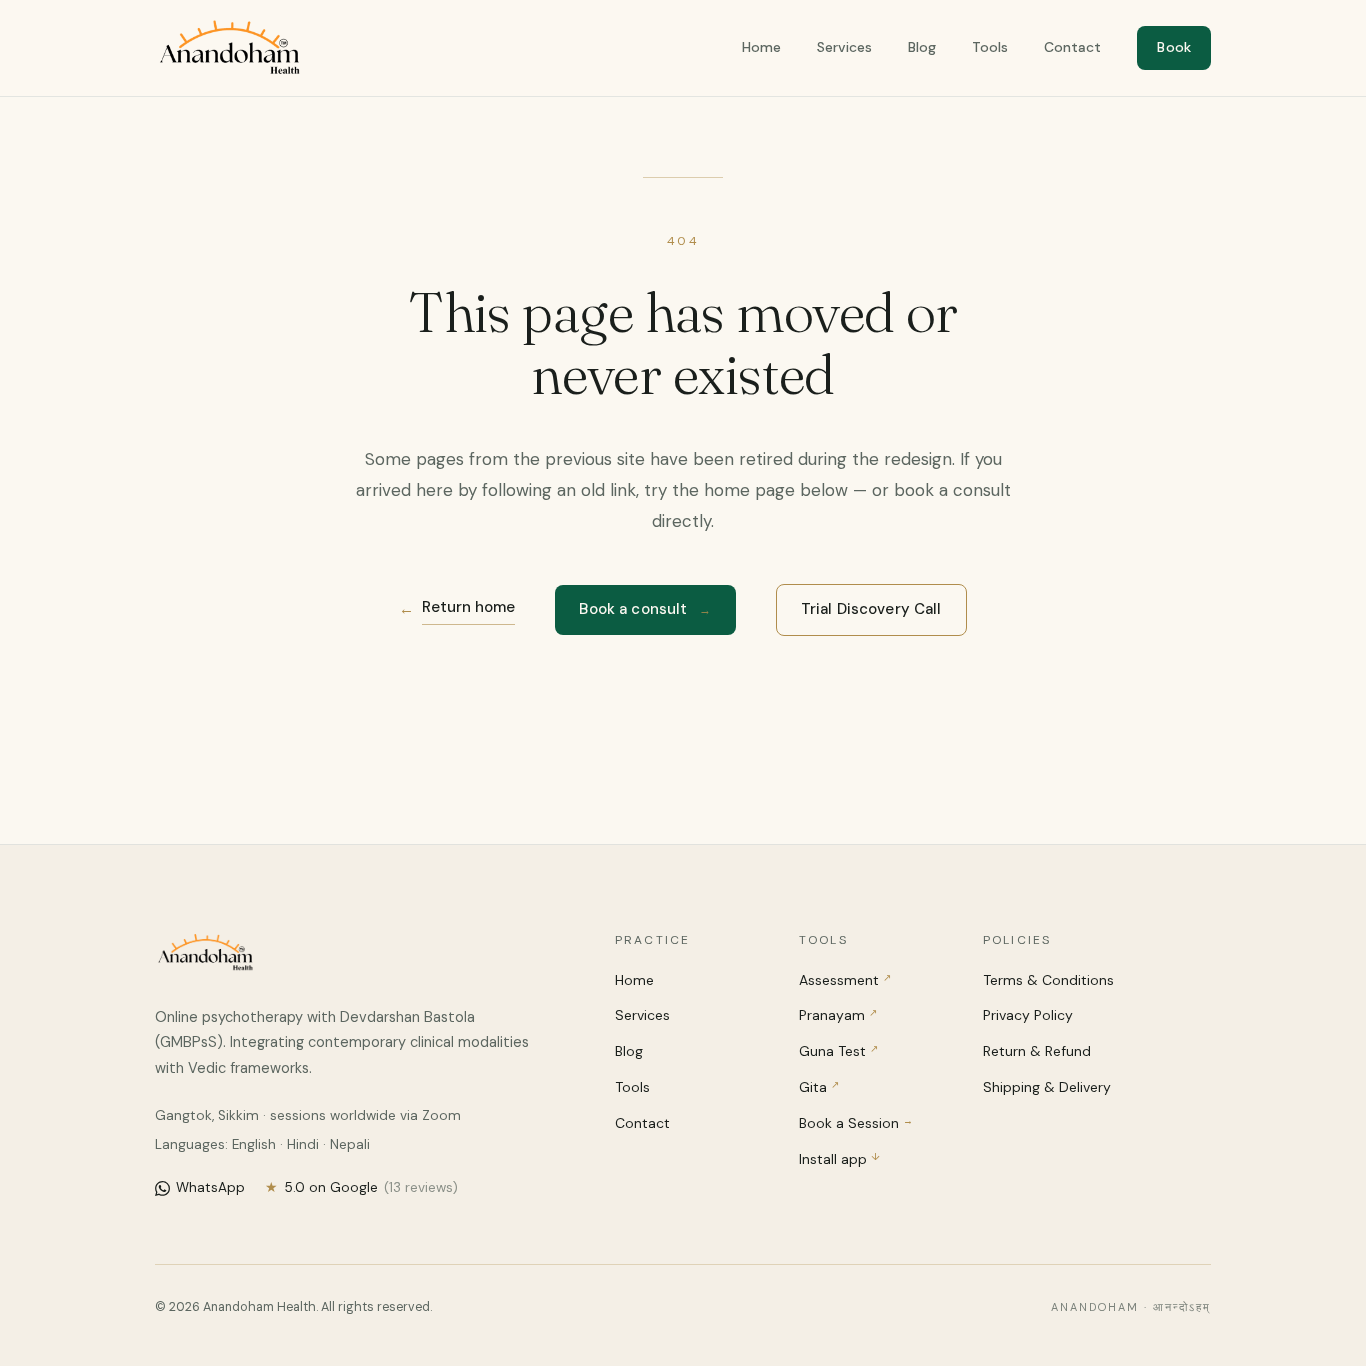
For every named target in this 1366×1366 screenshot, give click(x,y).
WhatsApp (210, 1187)
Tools (990, 47)
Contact (1072, 47)
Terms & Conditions (1048, 980)
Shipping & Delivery (1047, 1087)
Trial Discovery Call (871, 609)
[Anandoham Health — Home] (229, 48)
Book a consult (645, 609)
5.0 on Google (361, 1187)
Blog (922, 47)
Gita (819, 1087)
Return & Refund (1037, 1051)
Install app (839, 1159)
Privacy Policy (1028, 1015)
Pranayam (838, 1015)
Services (844, 47)
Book (1174, 47)
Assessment (845, 980)
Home (761, 47)
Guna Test (838, 1051)
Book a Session (856, 1123)
